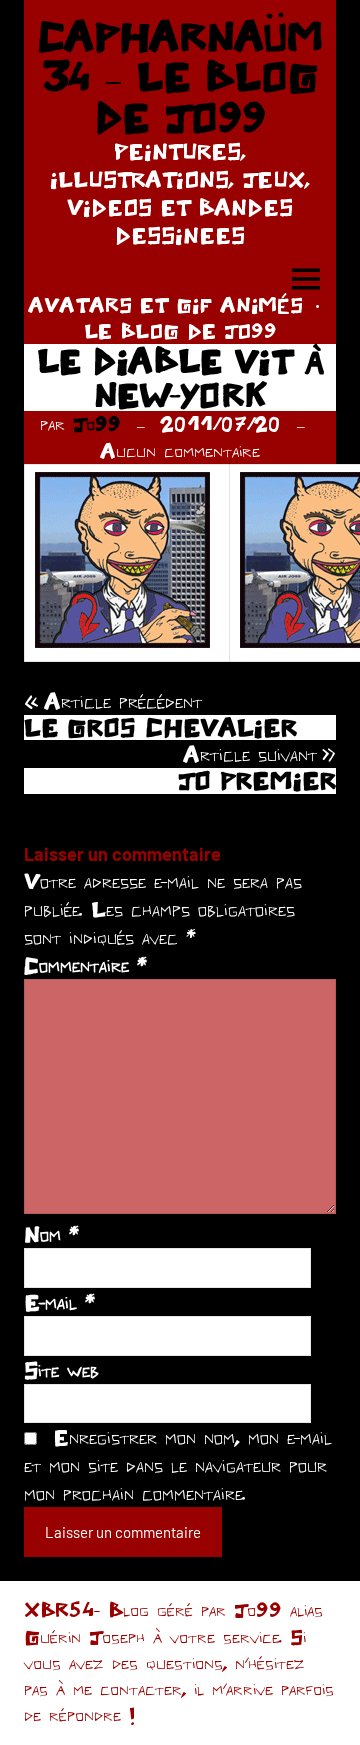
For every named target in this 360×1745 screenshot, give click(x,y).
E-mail (59, 1302)
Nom (51, 1234)
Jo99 (97, 423)
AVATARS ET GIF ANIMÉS (165, 304)
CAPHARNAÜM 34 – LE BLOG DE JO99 (180, 76)
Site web (61, 1370)
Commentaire (85, 965)
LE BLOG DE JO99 (180, 330)
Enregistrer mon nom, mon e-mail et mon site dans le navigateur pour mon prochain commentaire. (178, 1465)
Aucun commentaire (180, 450)
